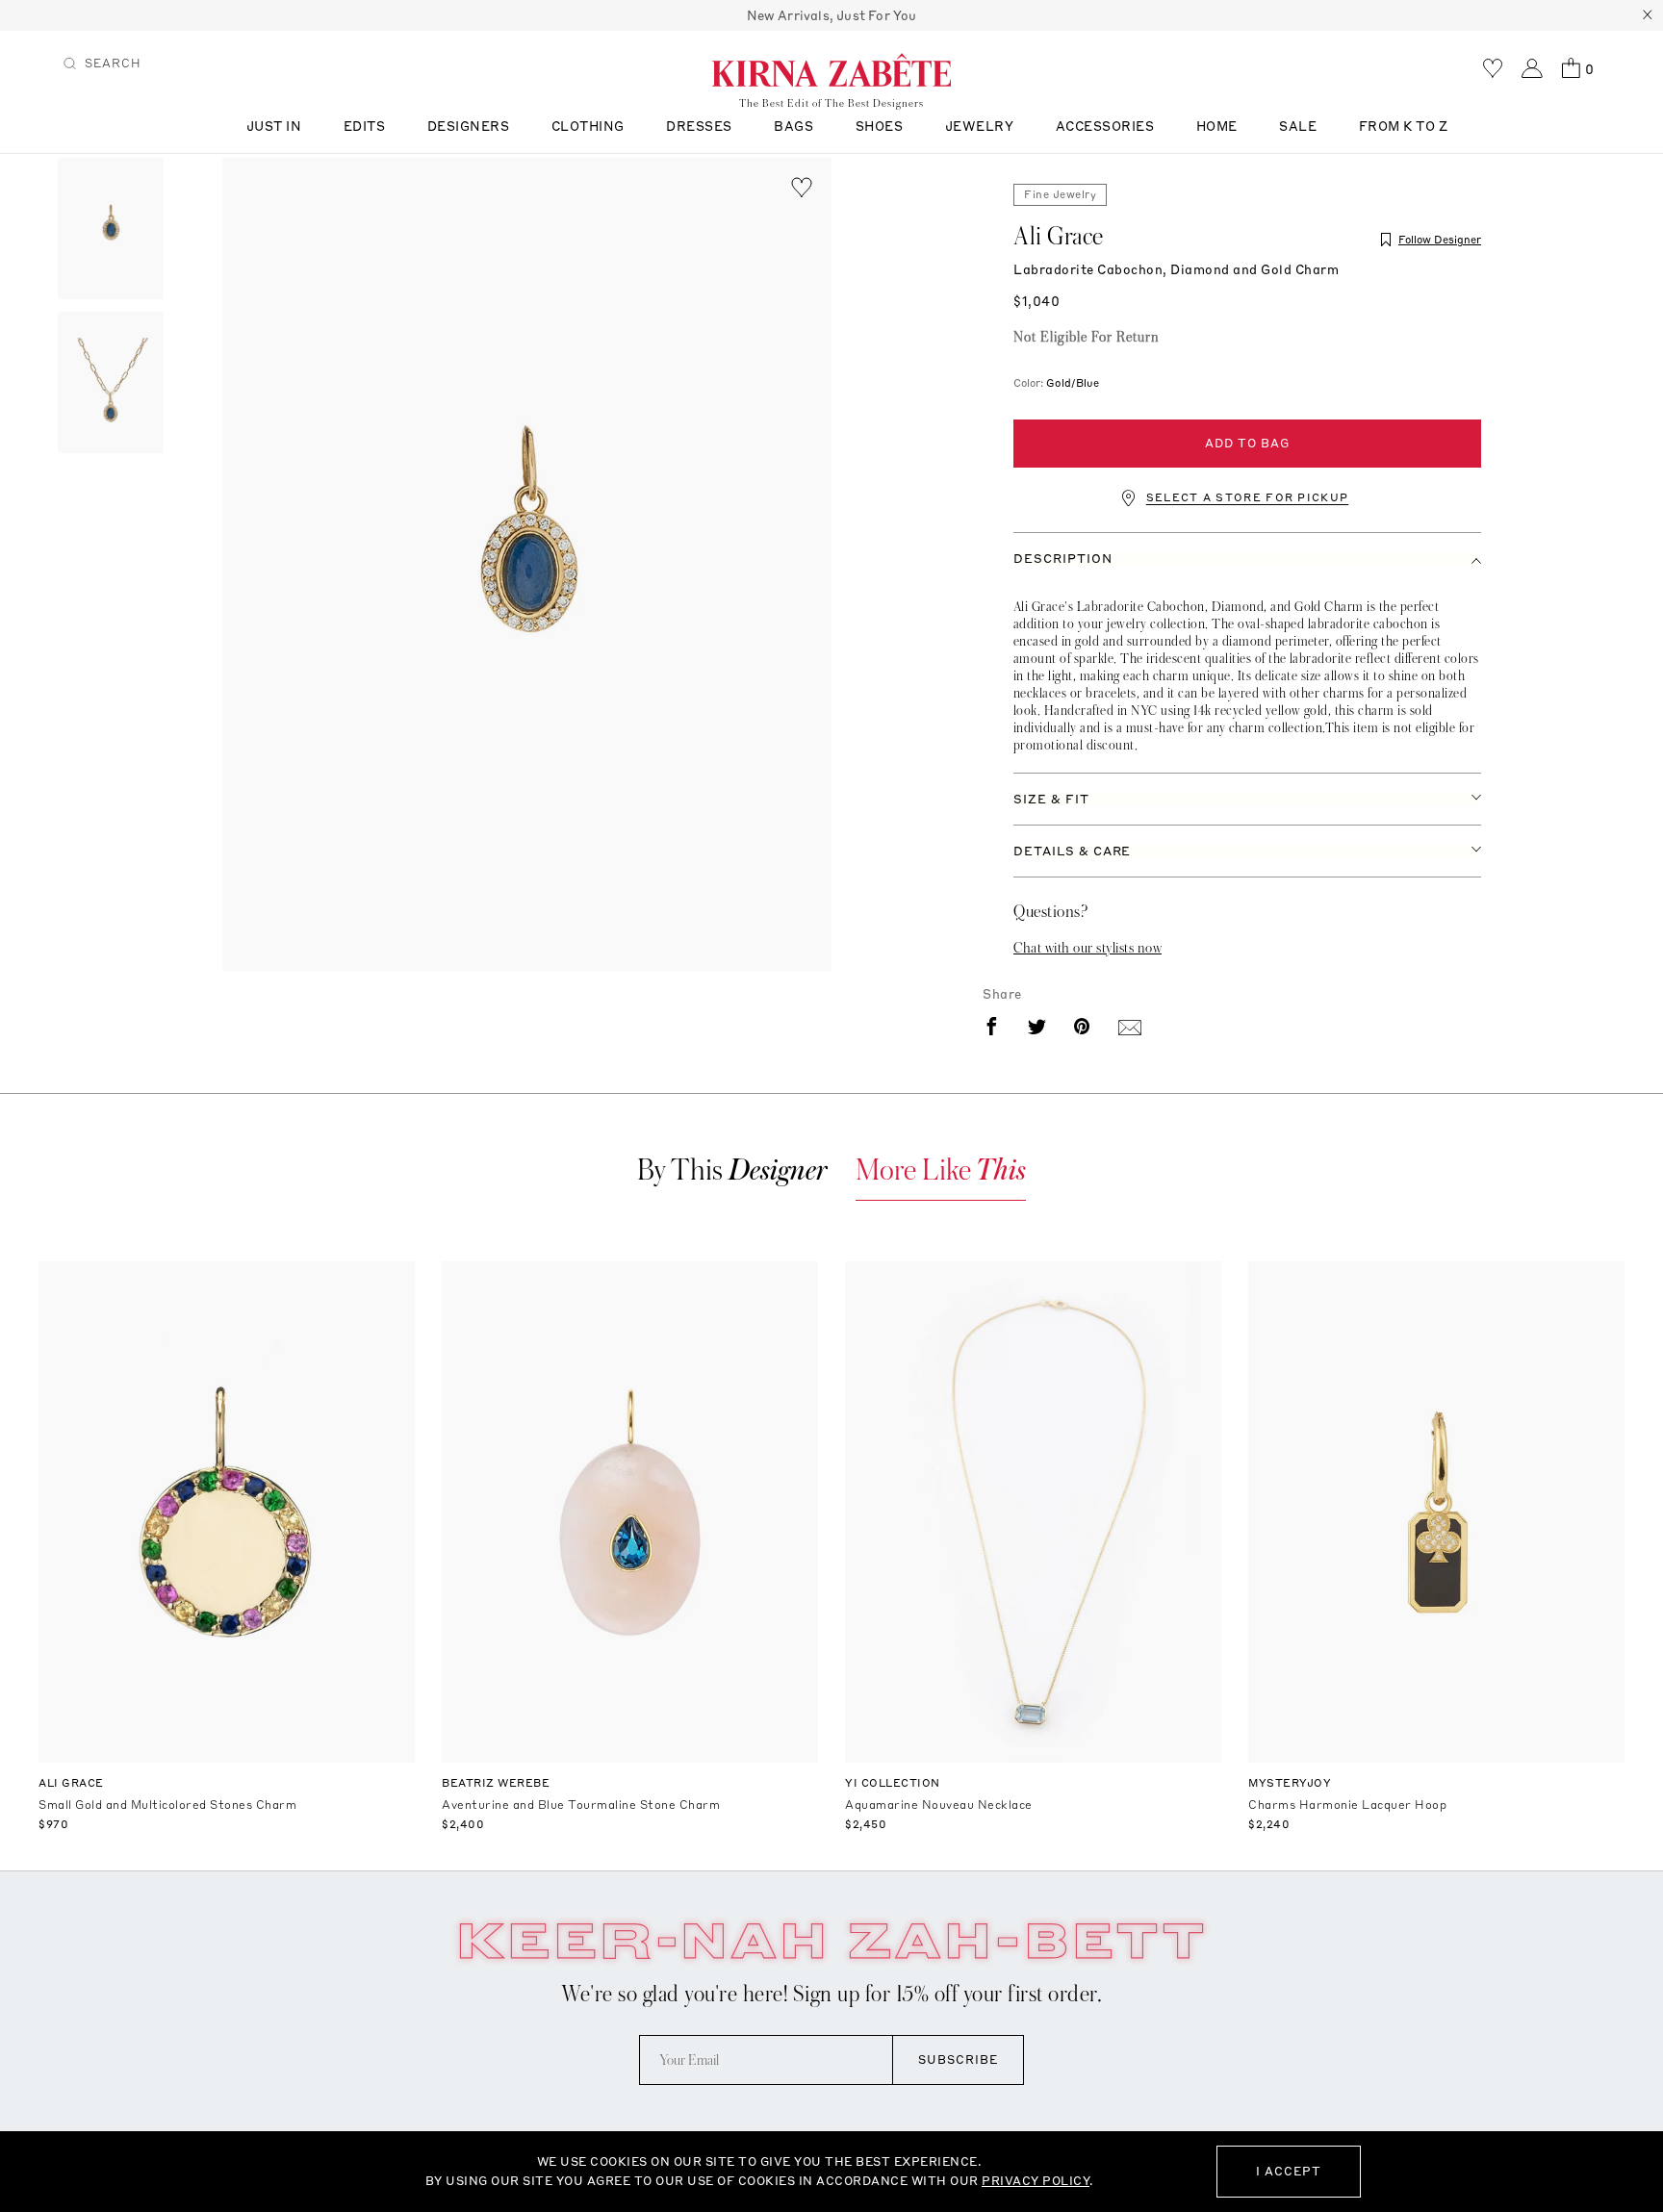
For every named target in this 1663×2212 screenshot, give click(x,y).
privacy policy (1036, 2181)
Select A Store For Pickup (1248, 498)
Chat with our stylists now (1087, 948)
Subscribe (958, 2059)
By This (732, 1170)
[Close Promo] (1648, 15)
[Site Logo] (831, 69)
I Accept (1289, 2171)
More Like (941, 1170)
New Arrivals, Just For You (832, 15)
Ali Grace (1059, 237)
